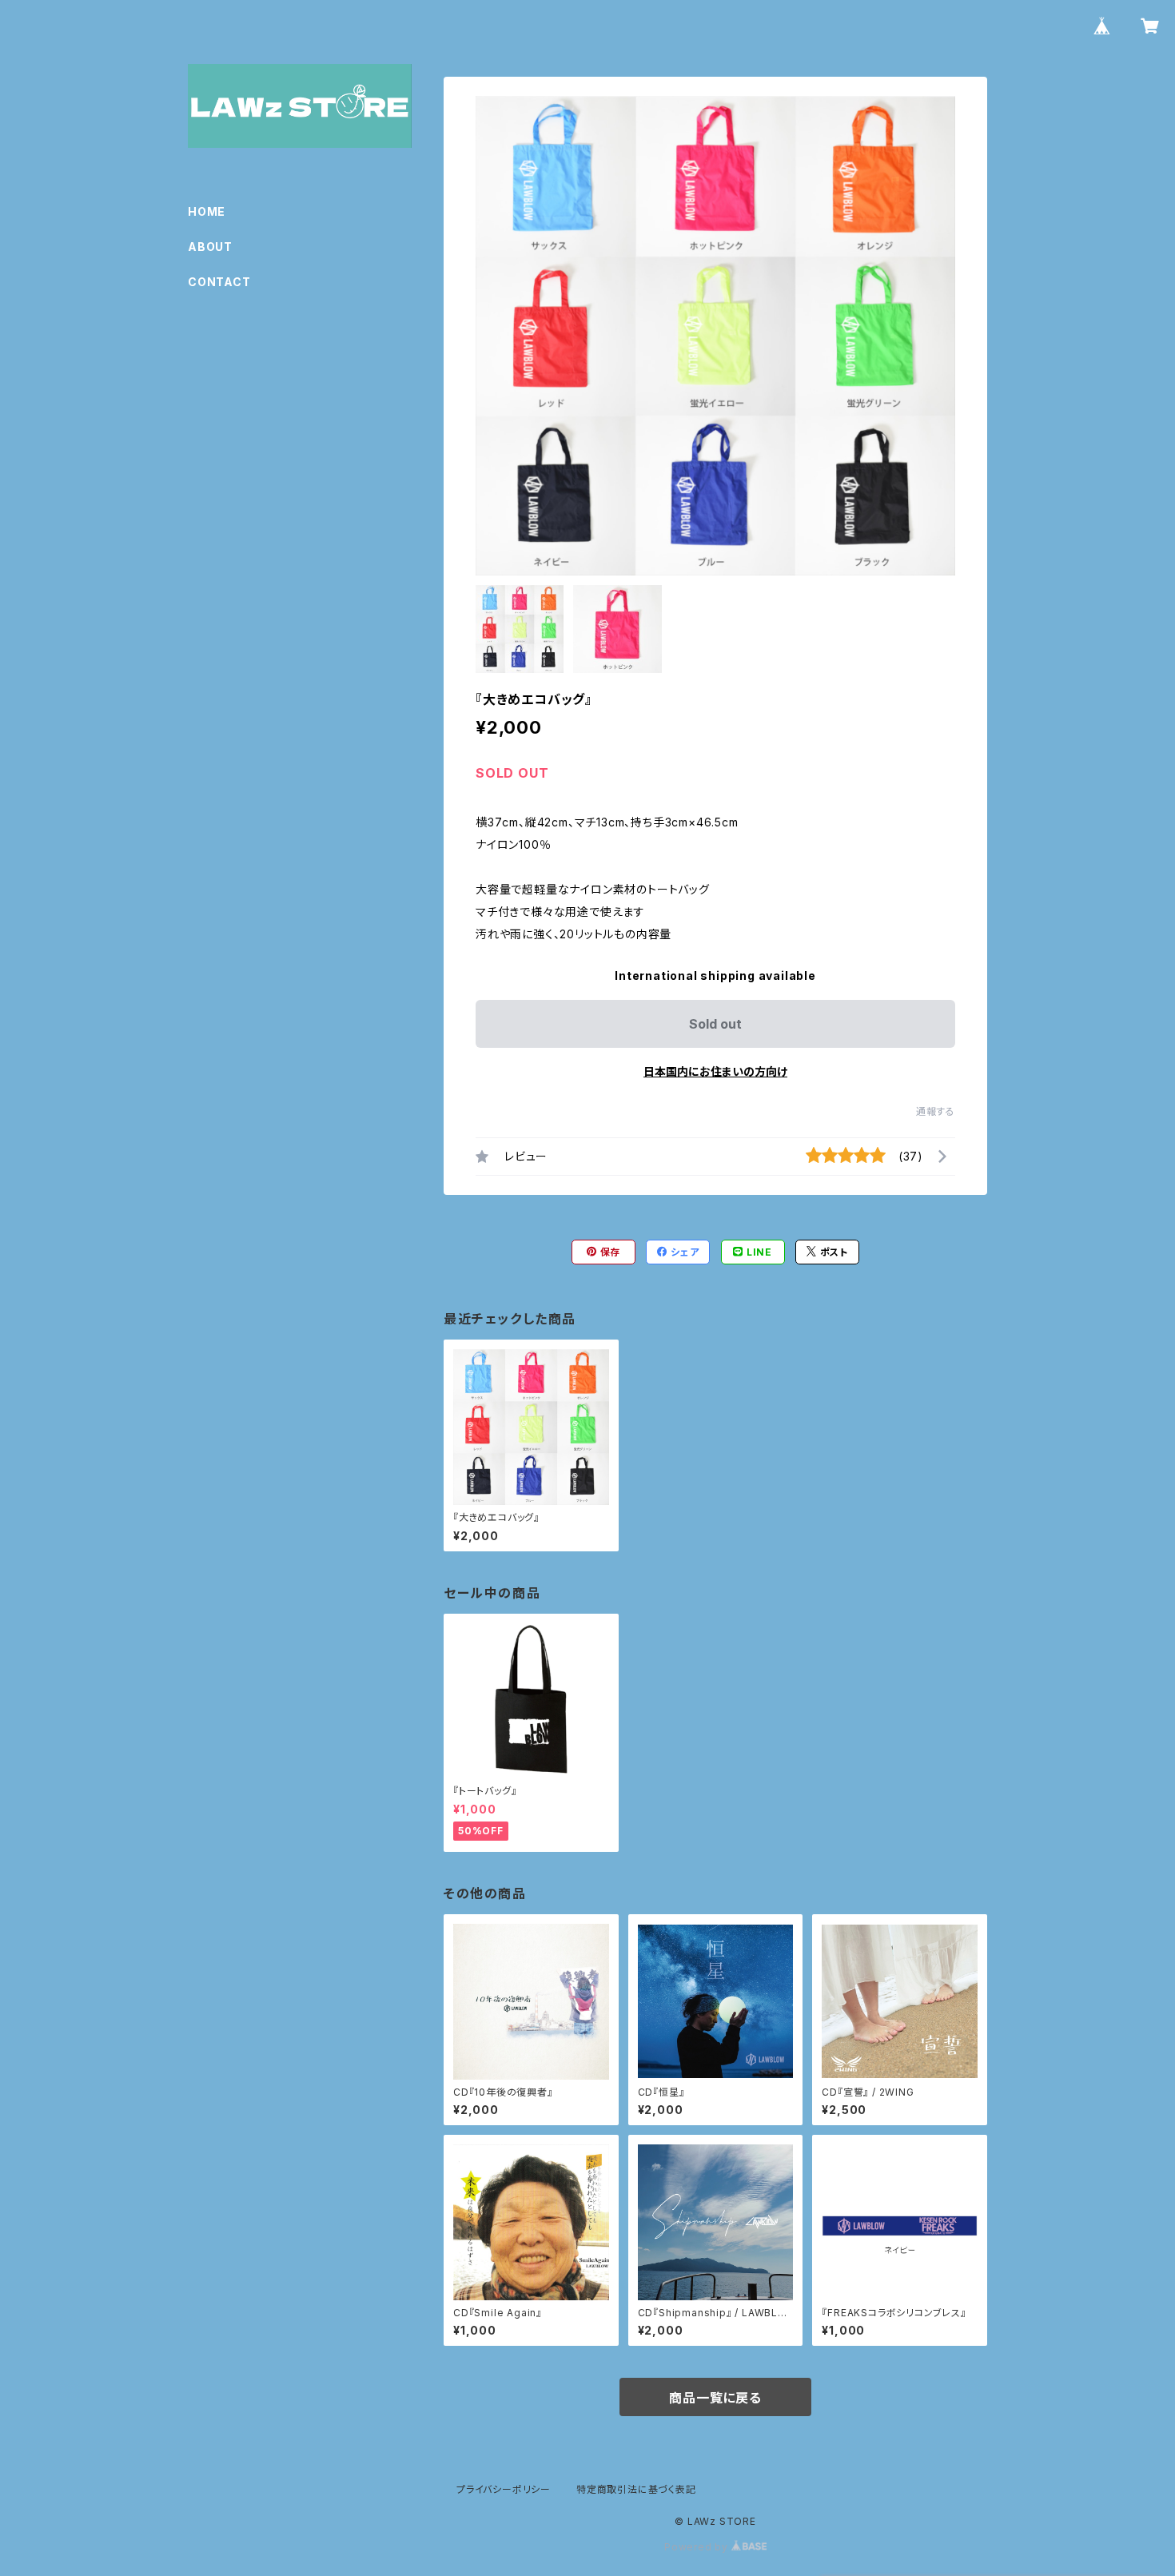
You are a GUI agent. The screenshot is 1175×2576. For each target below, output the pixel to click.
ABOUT (210, 247)
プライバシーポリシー (504, 2489)
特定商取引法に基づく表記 (636, 2489)
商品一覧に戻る (715, 2398)
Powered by (698, 2547)
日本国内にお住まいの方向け (715, 1071)
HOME (207, 211)
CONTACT (219, 282)
